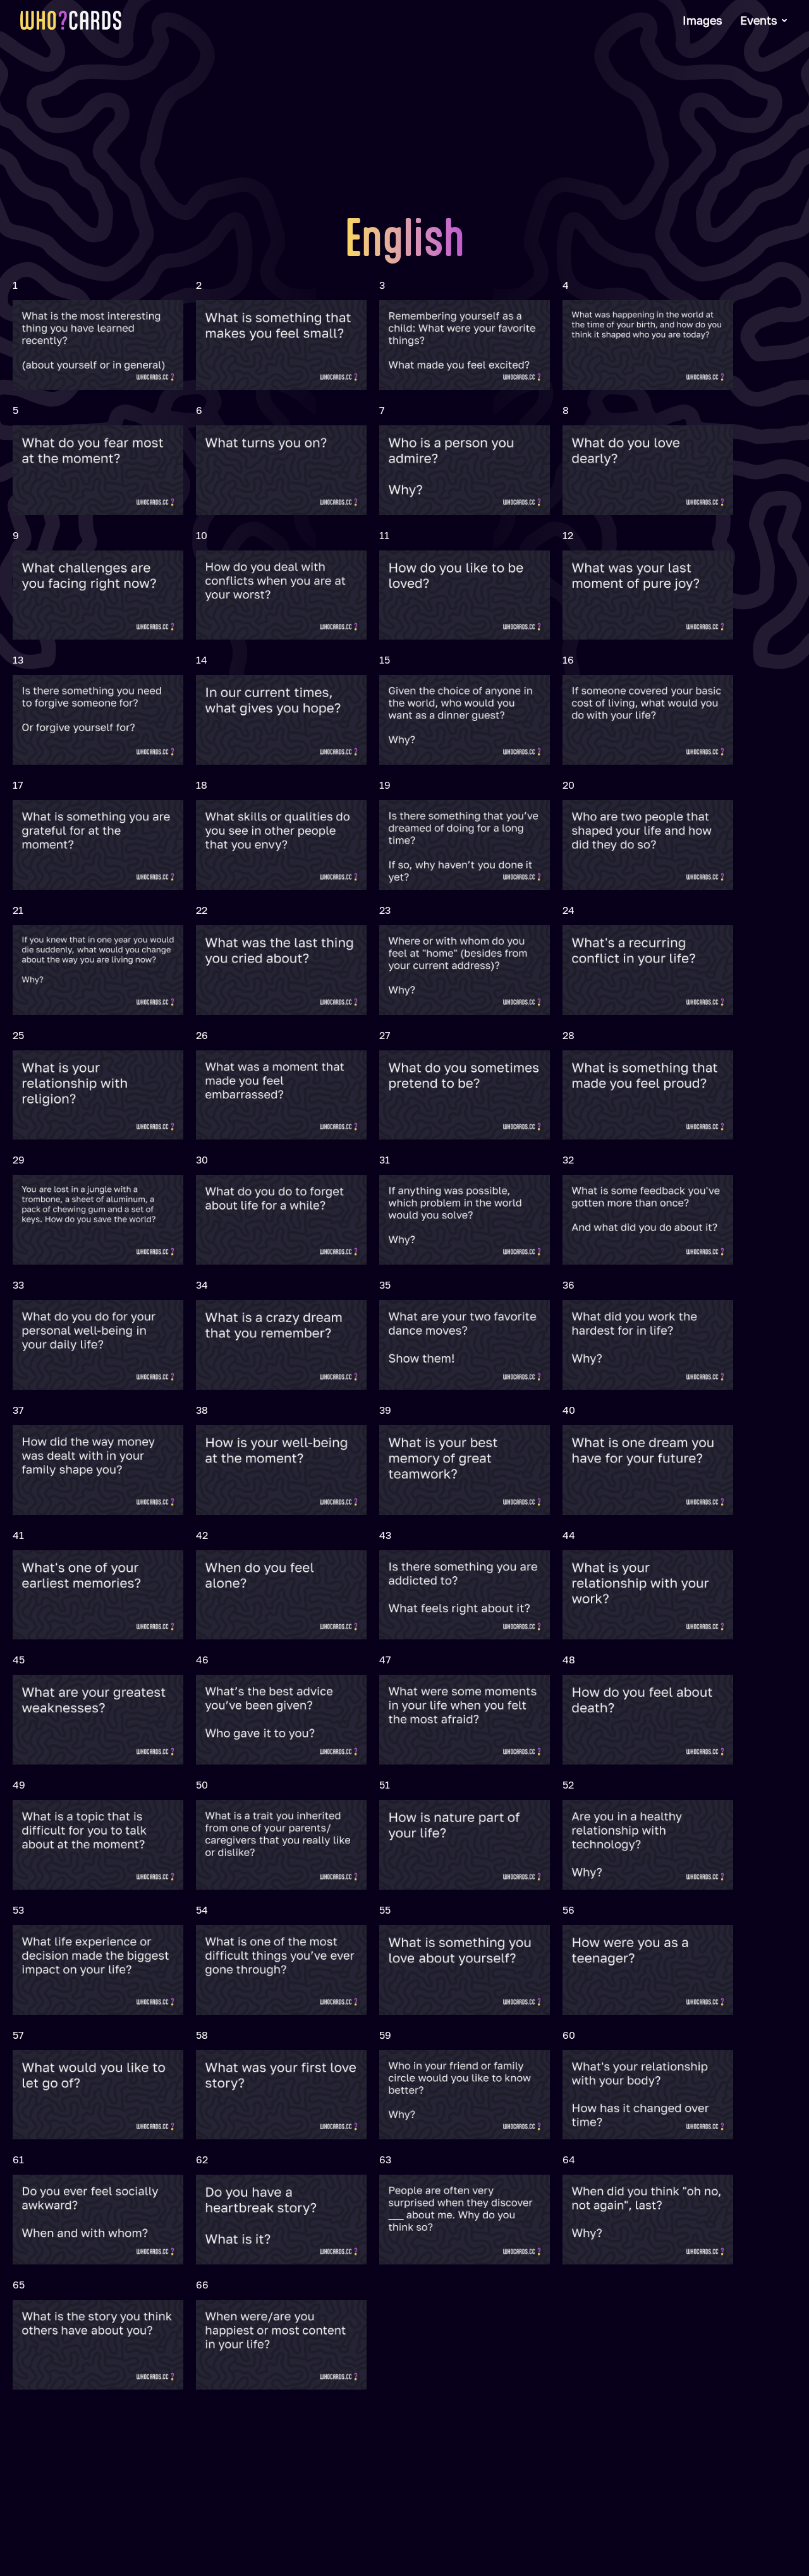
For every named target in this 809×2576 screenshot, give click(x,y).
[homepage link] (71, 20)
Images (703, 20)
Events (759, 20)
